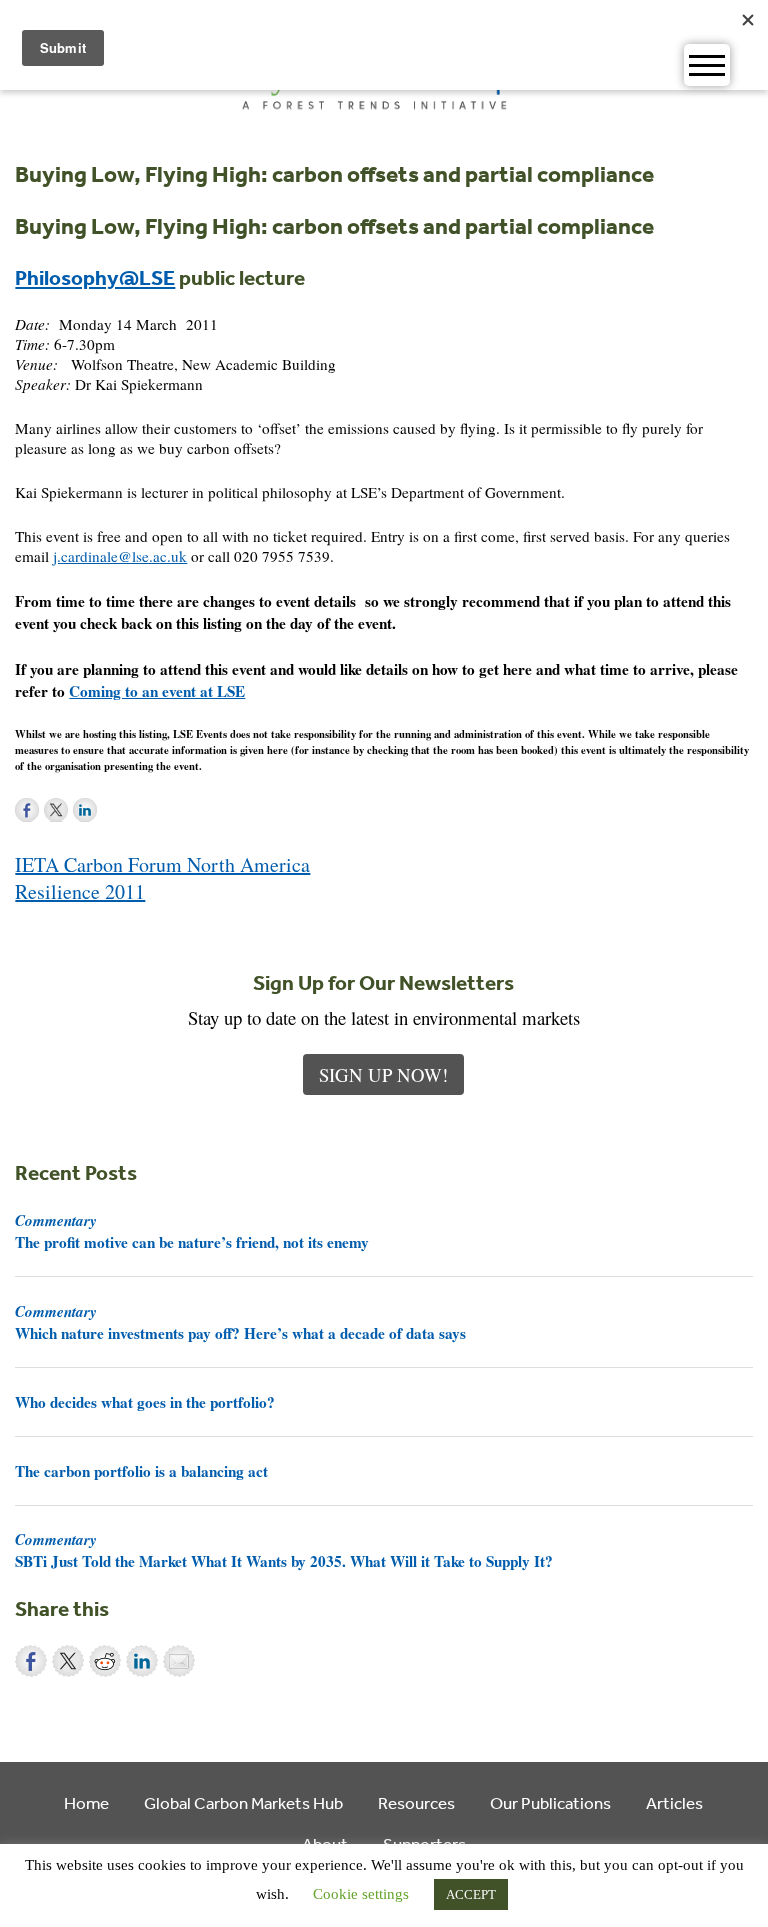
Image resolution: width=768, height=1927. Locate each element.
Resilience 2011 (80, 891)
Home (86, 1802)
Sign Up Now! (383, 1074)
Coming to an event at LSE (157, 691)
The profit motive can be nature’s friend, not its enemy (192, 1231)
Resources (416, 1802)
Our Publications (550, 1802)
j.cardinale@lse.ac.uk (120, 556)
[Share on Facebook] (31, 1661)
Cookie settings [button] (361, 1894)
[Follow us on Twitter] (56, 810)
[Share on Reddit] (105, 1661)
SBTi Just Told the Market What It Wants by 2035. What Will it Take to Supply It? (284, 1550)
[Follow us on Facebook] (27, 810)
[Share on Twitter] (68, 1661)
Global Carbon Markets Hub (243, 1802)
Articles (674, 1802)
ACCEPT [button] (471, 1894)
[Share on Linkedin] (142, 1661)
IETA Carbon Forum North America (162, 864)
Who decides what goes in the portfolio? (145, 1402)
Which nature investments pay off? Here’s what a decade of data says (240, 1322)
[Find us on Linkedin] (85, 810)
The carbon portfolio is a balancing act (141, 1471)
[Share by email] (179, 1661)
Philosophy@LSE (95, 277)
